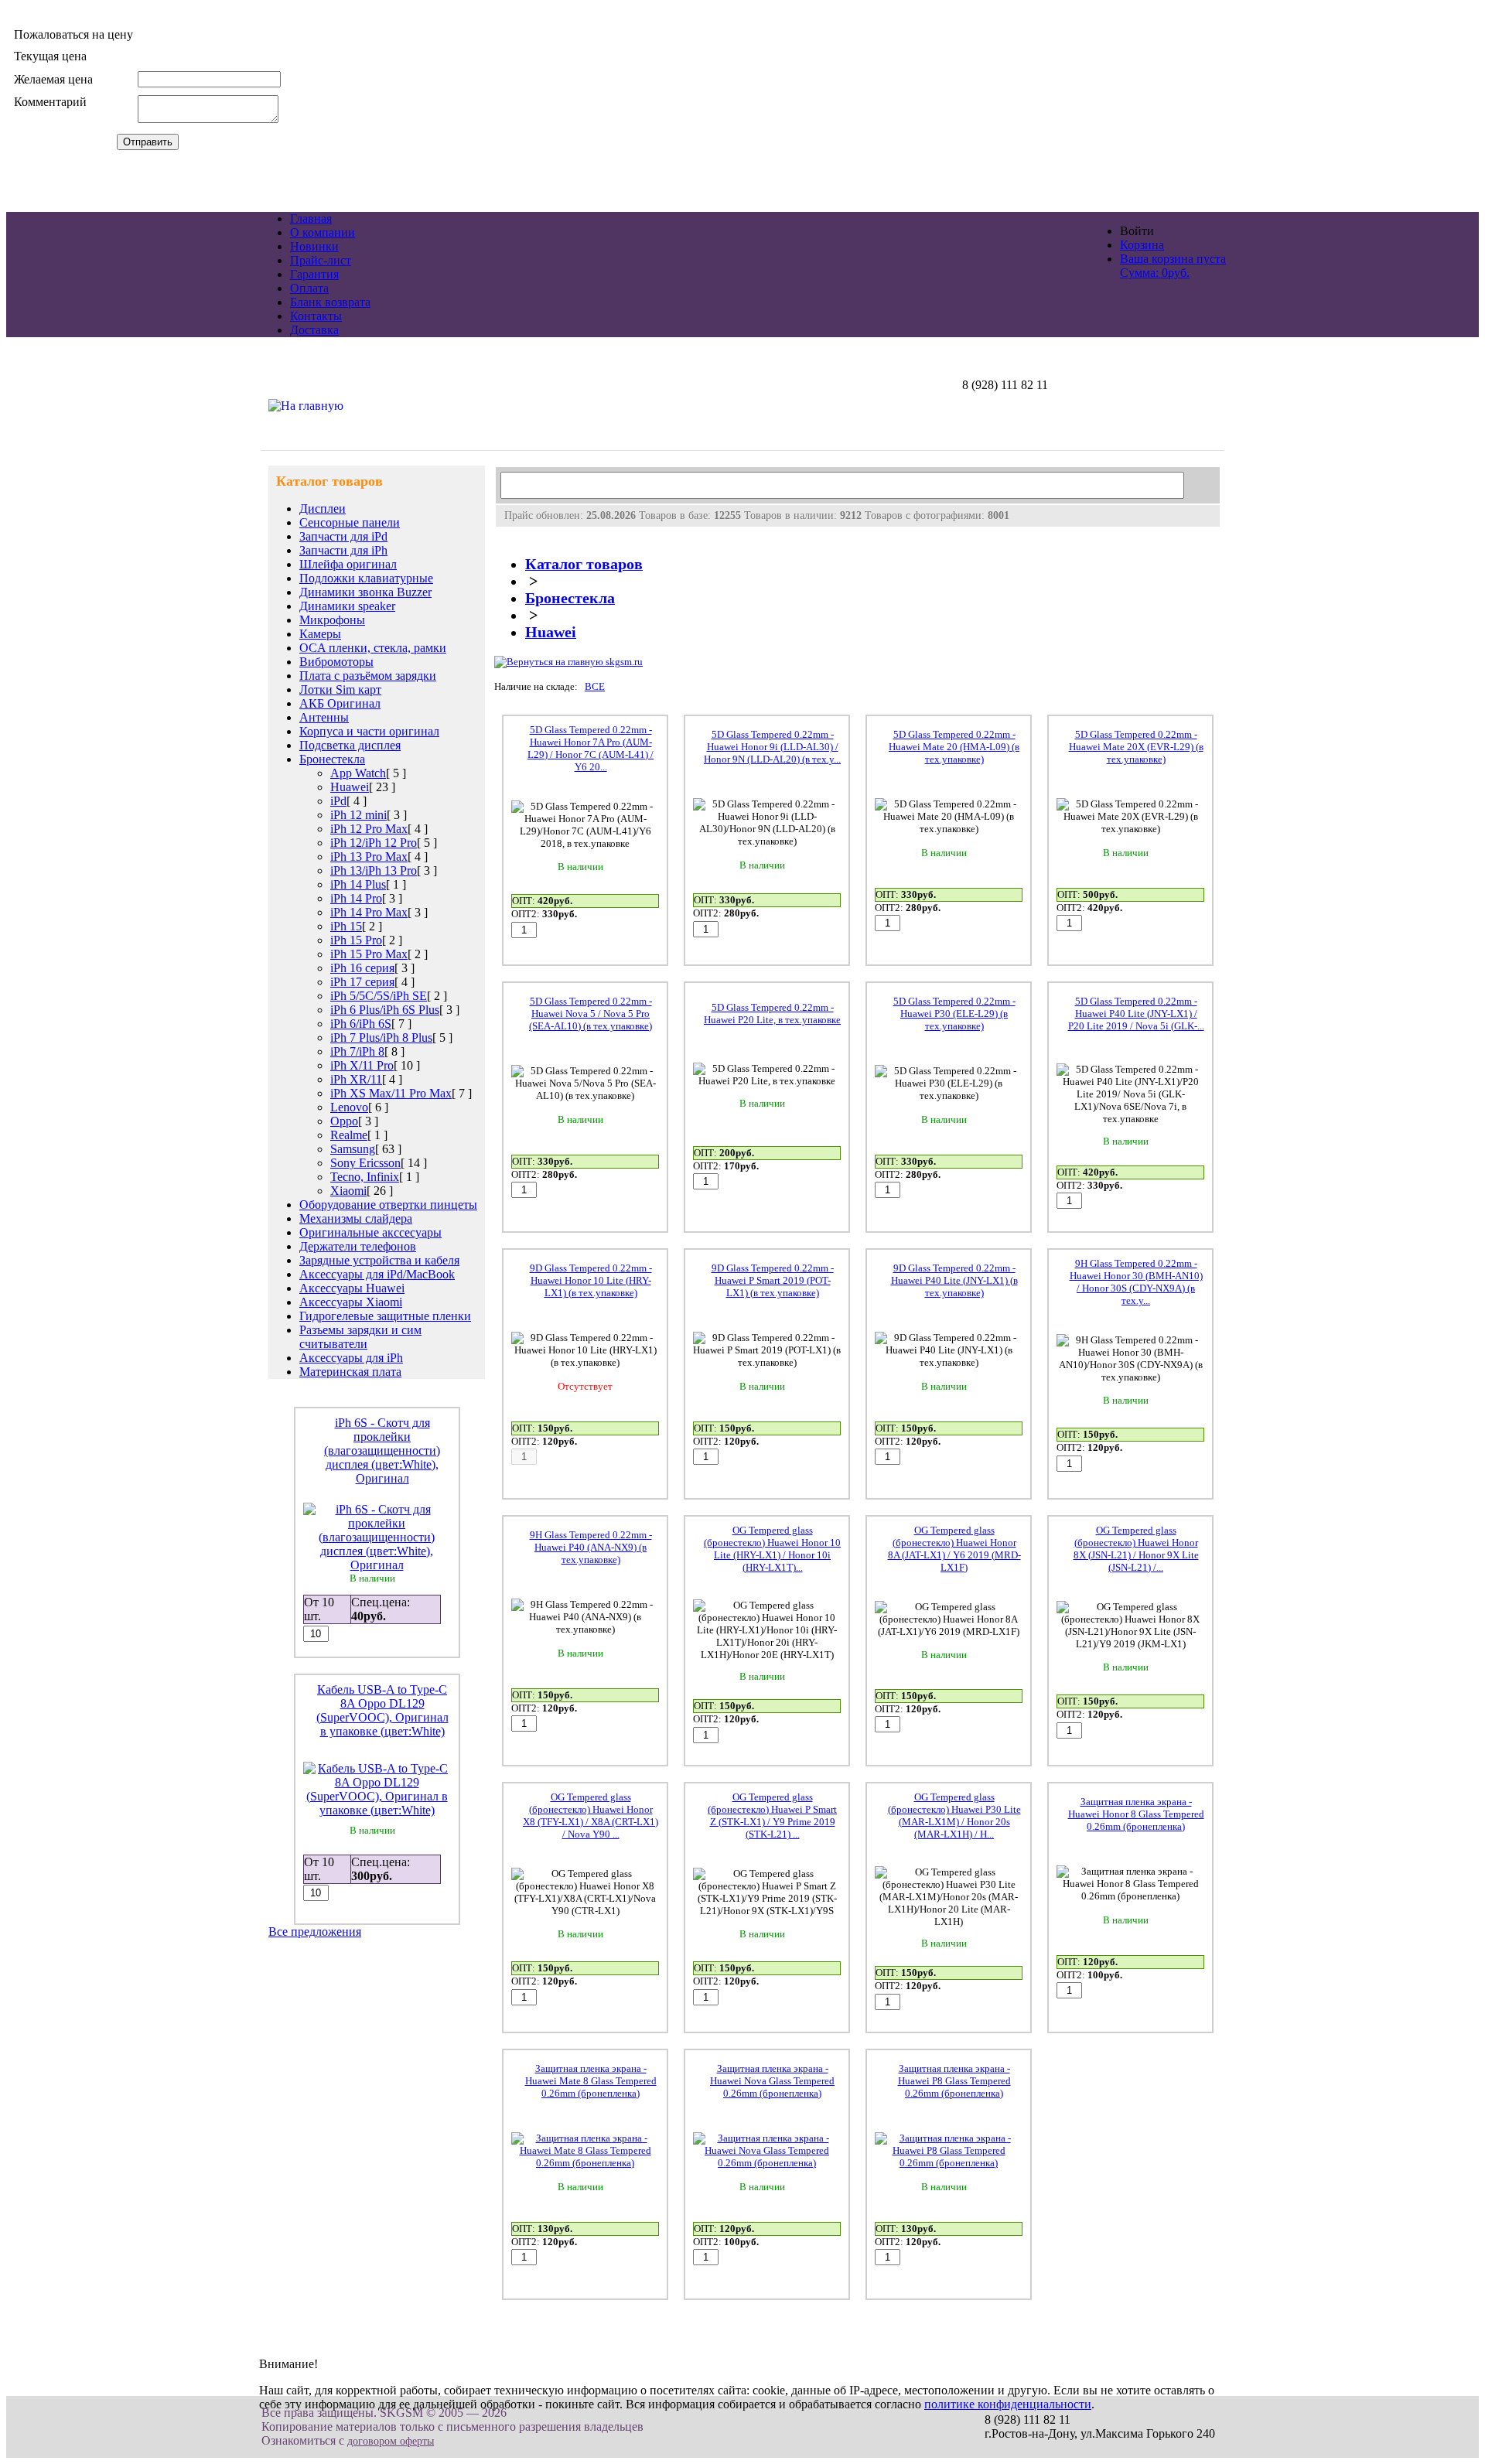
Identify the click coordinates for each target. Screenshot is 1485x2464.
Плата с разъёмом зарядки (368, 676)
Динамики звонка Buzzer (365, 592)
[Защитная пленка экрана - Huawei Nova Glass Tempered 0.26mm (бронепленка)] (767, 2163)
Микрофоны (332, 620)
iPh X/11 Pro (362, 1065)
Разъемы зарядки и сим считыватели (360, 1337)
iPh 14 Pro (356, 898)
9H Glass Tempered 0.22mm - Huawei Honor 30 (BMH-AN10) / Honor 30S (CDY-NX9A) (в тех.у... (1136, 1282)
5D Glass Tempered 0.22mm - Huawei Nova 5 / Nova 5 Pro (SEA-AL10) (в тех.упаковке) (591, 1014)
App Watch (358, 773)
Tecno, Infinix (365, 1177)
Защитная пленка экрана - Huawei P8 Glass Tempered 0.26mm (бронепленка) (954, 2081)
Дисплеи (323, 508)
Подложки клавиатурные (366, 578)
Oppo (344, 1121)
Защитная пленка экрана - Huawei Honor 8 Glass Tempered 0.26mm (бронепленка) (1136, 1814)
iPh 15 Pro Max (369, 954)
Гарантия (314, 274)
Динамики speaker (347, 606)
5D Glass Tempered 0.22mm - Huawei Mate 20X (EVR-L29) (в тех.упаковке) (1136, 747)
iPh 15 (346, 926)
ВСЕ (595, 686)
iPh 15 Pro (356, 940)
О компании (323, 232)
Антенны (324, 717)
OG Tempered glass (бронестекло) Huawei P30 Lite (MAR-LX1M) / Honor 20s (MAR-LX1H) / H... (954, 1816)
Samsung (353, 1149)
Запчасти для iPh (343, 550)
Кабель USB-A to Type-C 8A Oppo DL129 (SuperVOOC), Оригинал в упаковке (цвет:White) (382, 1710)
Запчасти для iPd (343, 536)
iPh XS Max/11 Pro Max (391, 1093)
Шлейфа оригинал (348, 564)
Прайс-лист (321, 260)
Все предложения (315, 1932)
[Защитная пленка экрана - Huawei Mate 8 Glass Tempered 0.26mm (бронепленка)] (585, 2163)
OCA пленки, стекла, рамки (373, 648)
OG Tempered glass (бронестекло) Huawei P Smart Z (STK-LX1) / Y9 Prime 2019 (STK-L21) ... (772, 1816)
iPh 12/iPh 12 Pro (374, 843)
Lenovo (349, 1107)
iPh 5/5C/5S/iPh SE (379, 996)
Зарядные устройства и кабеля (379, 1260)
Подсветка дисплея (350, 745)
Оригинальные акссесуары (370, 1232)
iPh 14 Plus (358, 884)
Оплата (309, 288)
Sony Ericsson (365, 1163)
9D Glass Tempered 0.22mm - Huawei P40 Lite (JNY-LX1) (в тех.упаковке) (954, 1280)
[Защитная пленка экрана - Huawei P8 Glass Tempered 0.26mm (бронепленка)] (949, 2163)
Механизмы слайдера (356, 1218)
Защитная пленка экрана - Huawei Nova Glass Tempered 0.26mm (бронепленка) (772, 2081)
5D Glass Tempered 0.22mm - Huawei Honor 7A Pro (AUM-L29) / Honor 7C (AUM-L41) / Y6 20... (591, 748)
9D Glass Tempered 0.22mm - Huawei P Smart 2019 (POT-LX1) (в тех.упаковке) (773, 1280)
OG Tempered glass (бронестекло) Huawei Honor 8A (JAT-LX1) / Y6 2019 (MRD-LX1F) (954, 1549)
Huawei (350, 787)
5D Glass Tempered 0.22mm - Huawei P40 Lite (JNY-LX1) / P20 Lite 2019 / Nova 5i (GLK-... (1136, 1014)
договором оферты (391, 2441)
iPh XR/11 (356, 1079)
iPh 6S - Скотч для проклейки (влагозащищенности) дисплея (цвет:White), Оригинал (382, 1450)
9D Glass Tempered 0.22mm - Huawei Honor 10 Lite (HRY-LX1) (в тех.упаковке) (591, 1280)
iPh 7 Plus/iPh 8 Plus (381, 1037)
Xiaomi (348, 1191)
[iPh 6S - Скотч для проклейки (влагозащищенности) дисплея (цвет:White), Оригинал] (377, 1565)
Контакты (316, 316)
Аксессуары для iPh (351, 1358)
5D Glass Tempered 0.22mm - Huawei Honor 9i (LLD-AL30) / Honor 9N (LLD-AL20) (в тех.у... (772, 747)
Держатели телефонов (358, 1246)
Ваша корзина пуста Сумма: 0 (1173, 266)
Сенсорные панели (350, 522)
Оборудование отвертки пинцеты (388, 1205)
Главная (311, 218)
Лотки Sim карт (340, 689)
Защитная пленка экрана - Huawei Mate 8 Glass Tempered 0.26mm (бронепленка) (591, 2081)
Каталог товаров (584, 564)
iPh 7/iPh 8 (357, 1051)
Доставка (314, 330)
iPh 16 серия (362, 968)
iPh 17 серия (362, 982)
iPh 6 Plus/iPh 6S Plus (385, 1010)
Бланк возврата (330, 302)
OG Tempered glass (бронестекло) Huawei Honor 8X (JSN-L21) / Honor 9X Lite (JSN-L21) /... (1136, 1549)
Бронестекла (332, 759)
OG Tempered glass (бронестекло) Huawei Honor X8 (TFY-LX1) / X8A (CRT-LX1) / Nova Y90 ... (591, 1816)
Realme (349, 1135)
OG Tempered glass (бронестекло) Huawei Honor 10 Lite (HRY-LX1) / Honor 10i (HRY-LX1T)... (772, 1549)
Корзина (1142, 245)
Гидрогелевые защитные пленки (385, 1316)
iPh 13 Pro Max (369, 857)
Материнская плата (350, 1372)
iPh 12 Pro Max (369, 829)
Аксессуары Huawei (352, 1288)
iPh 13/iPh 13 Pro (374, 870)
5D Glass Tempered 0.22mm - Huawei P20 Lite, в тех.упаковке (772, 1014)
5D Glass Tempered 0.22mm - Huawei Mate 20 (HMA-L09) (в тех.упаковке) (954, 747)
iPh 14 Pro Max (369, 912)
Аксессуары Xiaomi (351, 1302)
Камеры (320, 634)
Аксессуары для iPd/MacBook (377, 1274)
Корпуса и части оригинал (369, 731)
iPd (338, 801)
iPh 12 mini (358, 815)
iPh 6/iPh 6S (361, 1024)
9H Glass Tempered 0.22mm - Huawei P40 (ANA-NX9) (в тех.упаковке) (591, 1547)
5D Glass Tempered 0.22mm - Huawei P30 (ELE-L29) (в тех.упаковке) (954, 1014)
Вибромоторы (336, 662)
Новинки (314, 246)
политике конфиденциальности (1008, 2404)
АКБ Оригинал (340, 703)
